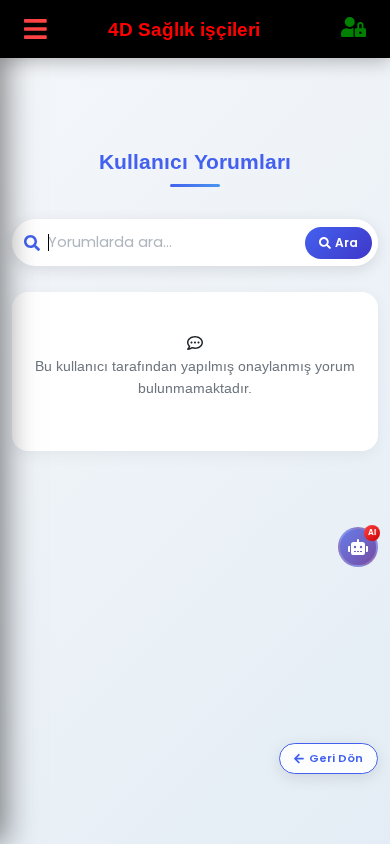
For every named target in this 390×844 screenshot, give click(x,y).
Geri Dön (336, 758)
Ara (346, 242)
